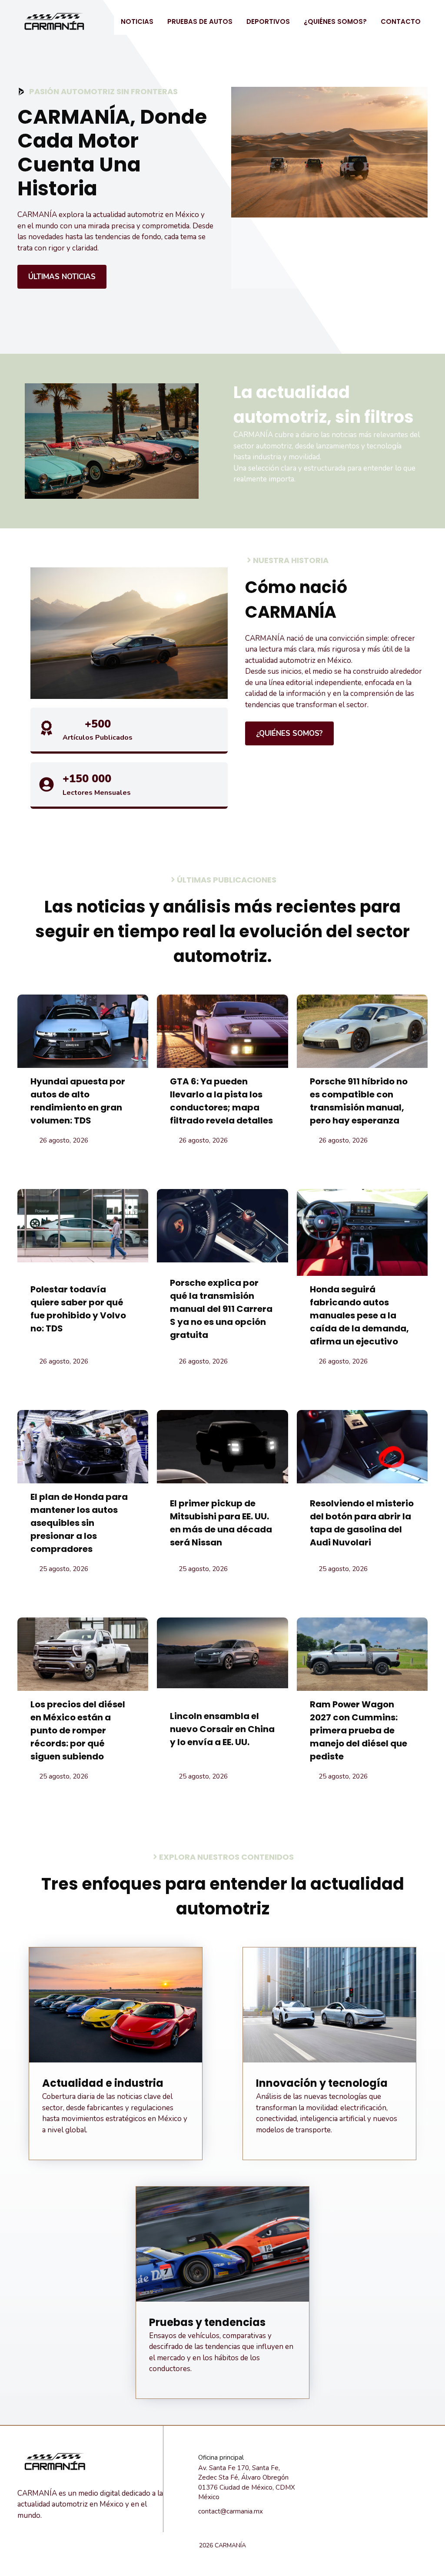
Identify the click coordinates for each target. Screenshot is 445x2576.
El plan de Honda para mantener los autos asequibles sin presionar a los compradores (79, 1523)
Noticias (137, 21)
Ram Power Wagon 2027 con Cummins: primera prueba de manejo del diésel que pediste (359, 1730)
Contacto (401, 21)
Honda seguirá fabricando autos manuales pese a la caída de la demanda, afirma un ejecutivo (359, 1315)
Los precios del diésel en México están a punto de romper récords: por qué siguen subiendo (78, 1730)
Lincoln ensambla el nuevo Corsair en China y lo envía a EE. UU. (222, 1729)
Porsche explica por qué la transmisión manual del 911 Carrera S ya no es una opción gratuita (221, 1309)
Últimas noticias (62, 277)
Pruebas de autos (200, 21)
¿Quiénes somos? (335, 21)
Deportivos (268, 21)
